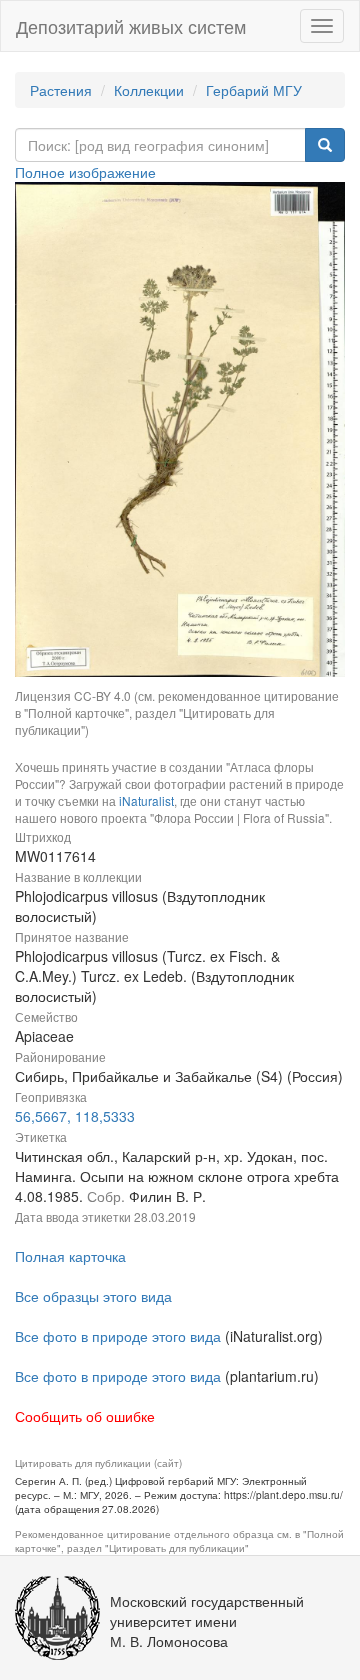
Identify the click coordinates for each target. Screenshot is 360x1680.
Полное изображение (85, 172)
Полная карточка (70, 1256)
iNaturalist (146, 800)
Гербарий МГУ (254, 90)
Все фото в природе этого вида (118, 1336)
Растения (61, 90)
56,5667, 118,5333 (75, 1116)
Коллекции (149, 90)
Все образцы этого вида (93, 1296)
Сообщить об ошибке (85, 1416)
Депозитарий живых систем (131, 26)
